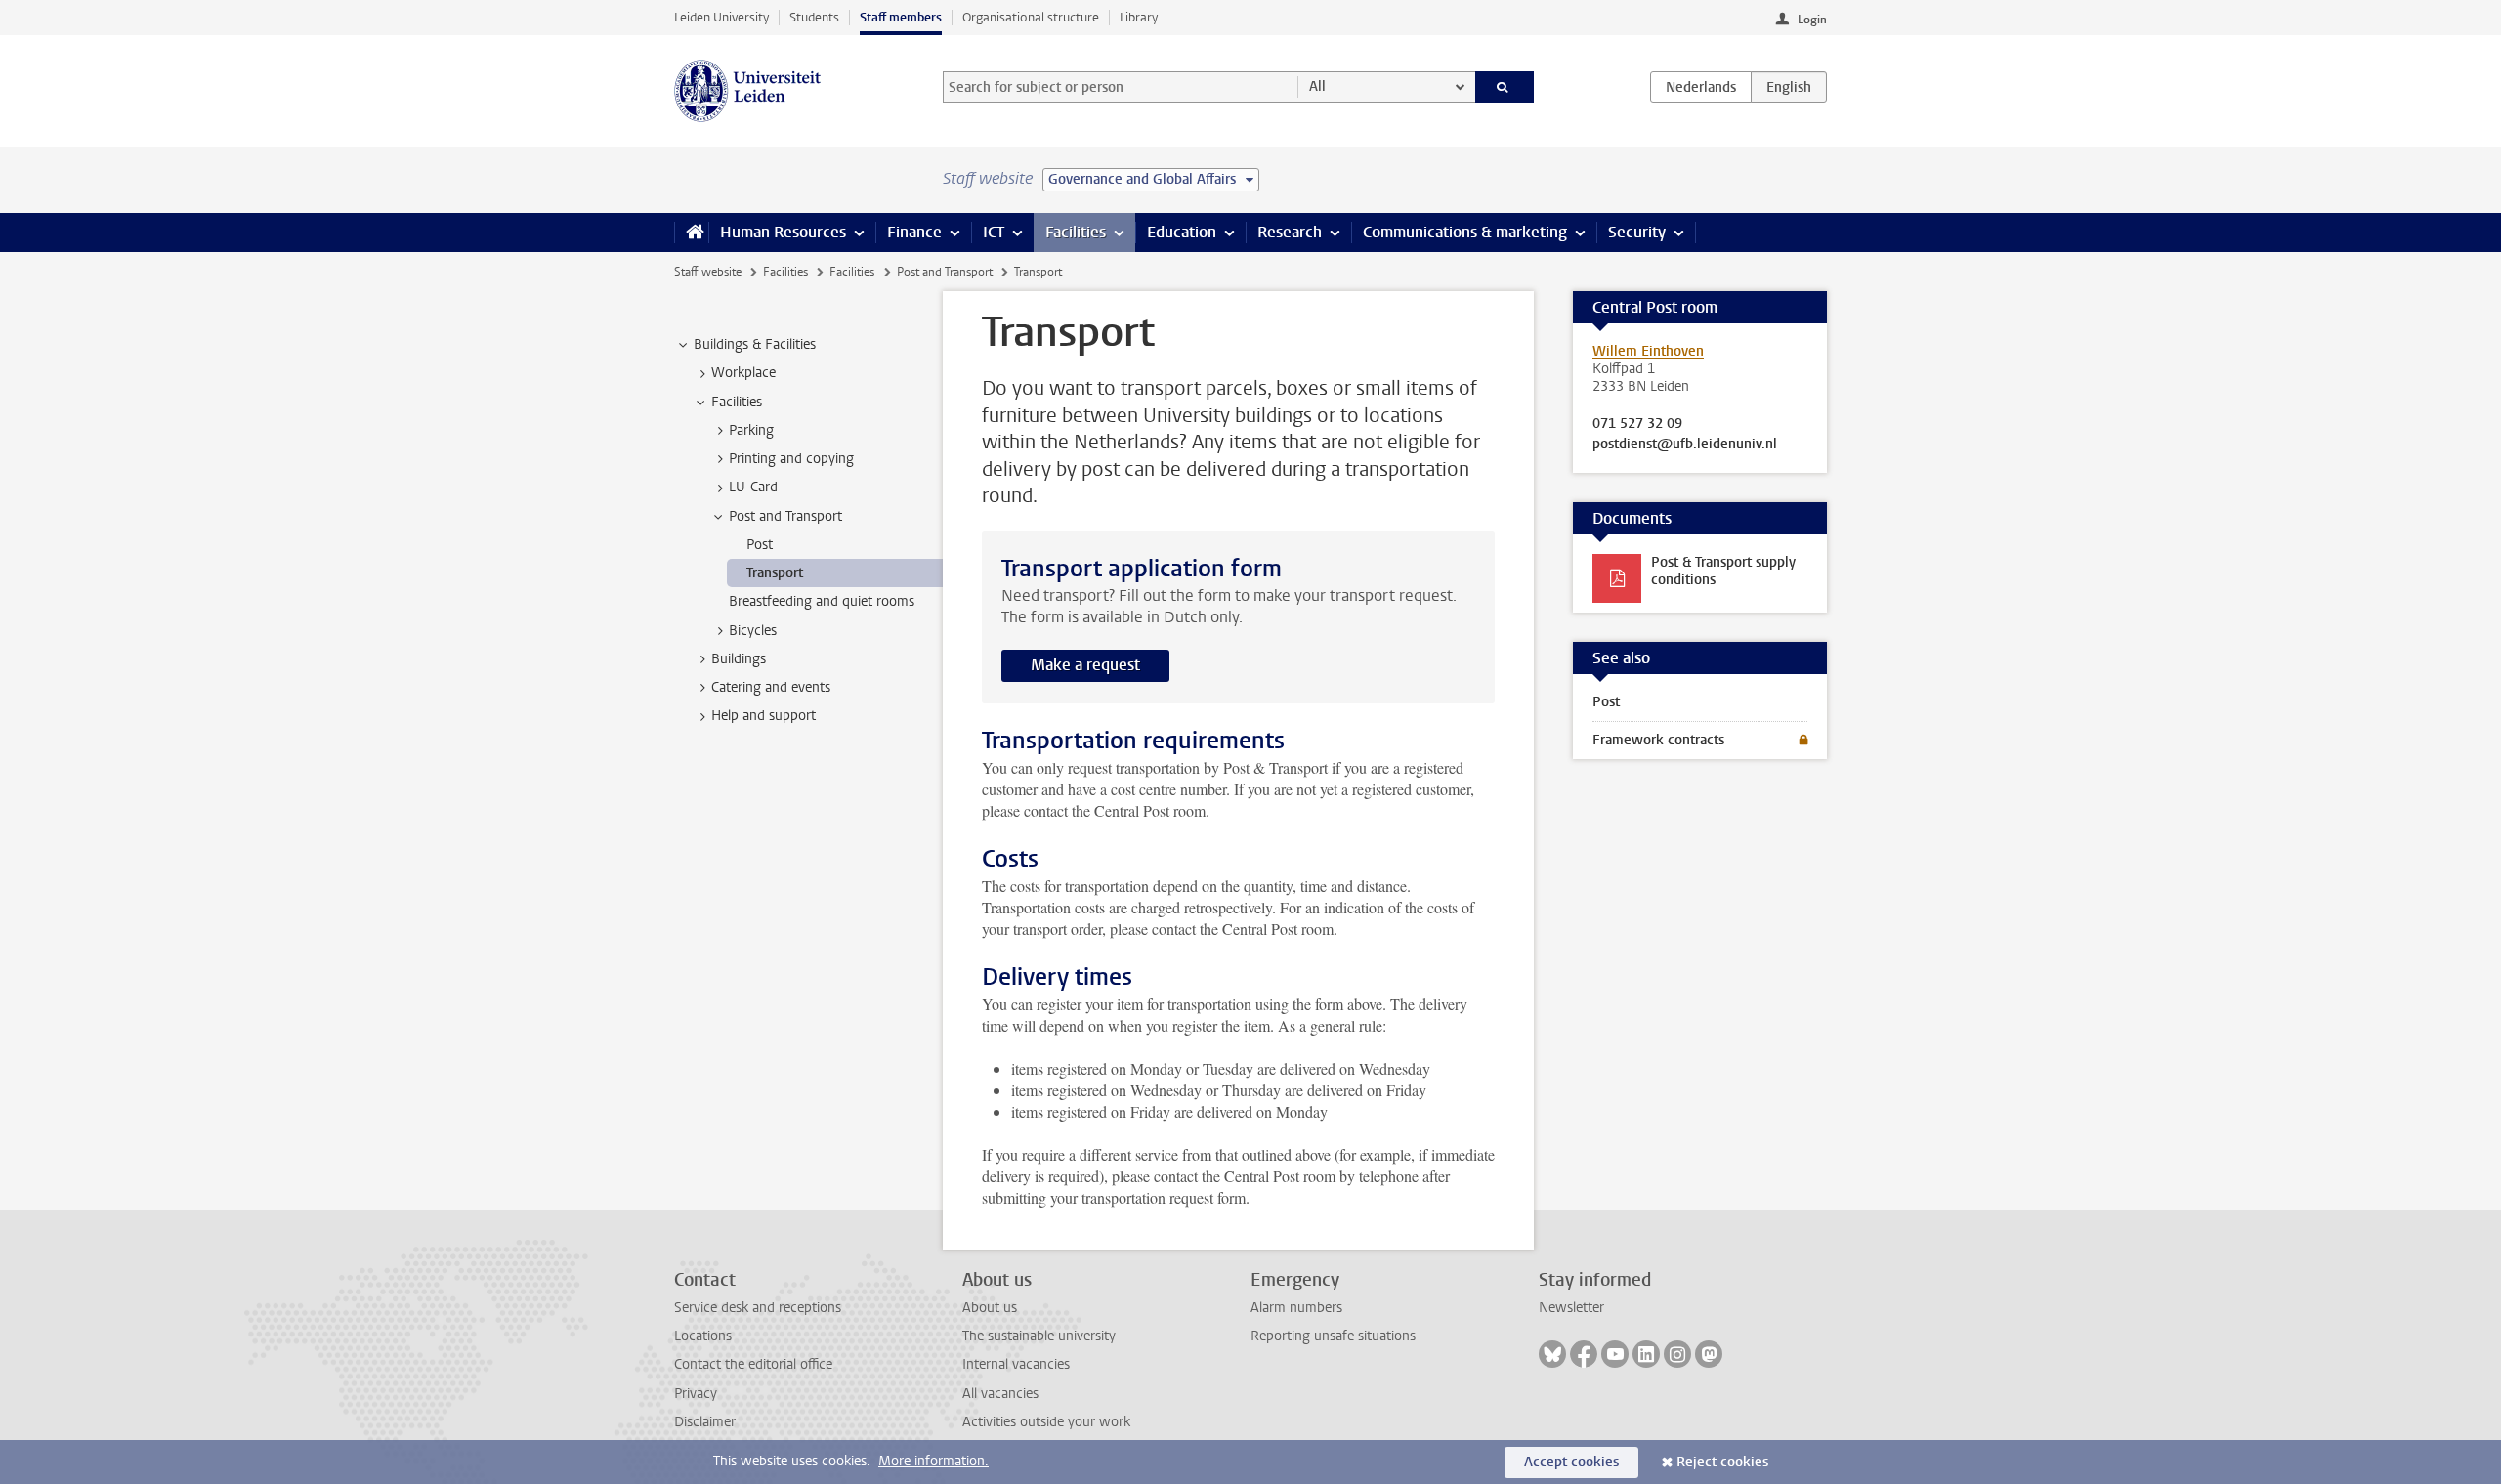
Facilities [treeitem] (737, 402)
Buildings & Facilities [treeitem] (755, 344)
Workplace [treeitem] (743, 373)
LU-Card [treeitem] (753, 487)
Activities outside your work (1046, 1422)
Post (1606, 702)
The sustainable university (1039, 1336)
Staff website (708, 272)
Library (1139, 17)
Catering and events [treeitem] (771, 687)
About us (990, 1308)
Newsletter (1571, 1308)
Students (814, 17)
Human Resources (783, 232)
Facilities (1076, 232)
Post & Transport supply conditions (1723, 571)
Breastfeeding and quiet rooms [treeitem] (822, 601)
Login (1812, 20)
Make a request (1085, 665)
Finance (914, 232)
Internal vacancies (1016, 1364)
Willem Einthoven (1648, 351)
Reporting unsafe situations (1333, 1336)
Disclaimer (705, 1422)
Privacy (696, 1394)
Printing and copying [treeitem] (791, 459)
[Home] (691, 233)
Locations (703, 1336)
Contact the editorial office (753, 1364)
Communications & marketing (1465, 232)
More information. (933, 1461)
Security (1637, 232)
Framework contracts (1658, 740)
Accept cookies (1571, 1462)
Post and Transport (945, 272)
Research (1290, 232)
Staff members (901, 17)
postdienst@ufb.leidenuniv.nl (1685, 445)
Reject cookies (1722, 1462)
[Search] (1505, 87)
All (1317, 86)
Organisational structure (1031, 17)
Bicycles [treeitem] (753, 631)
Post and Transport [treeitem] (785, 516)
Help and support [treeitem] (763, 716)
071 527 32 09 (1637, 424)
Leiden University (721, 17)
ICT (994, 232)
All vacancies (1000, 1394)
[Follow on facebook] (1584, 1354)
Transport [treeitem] (775, 573)
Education (1182, 232)
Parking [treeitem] (751, 430)
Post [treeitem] (760, 545)
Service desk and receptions (758, 1308)
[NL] (1701, 87)
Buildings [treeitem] (739, 659)
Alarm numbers (1296, 1308)
